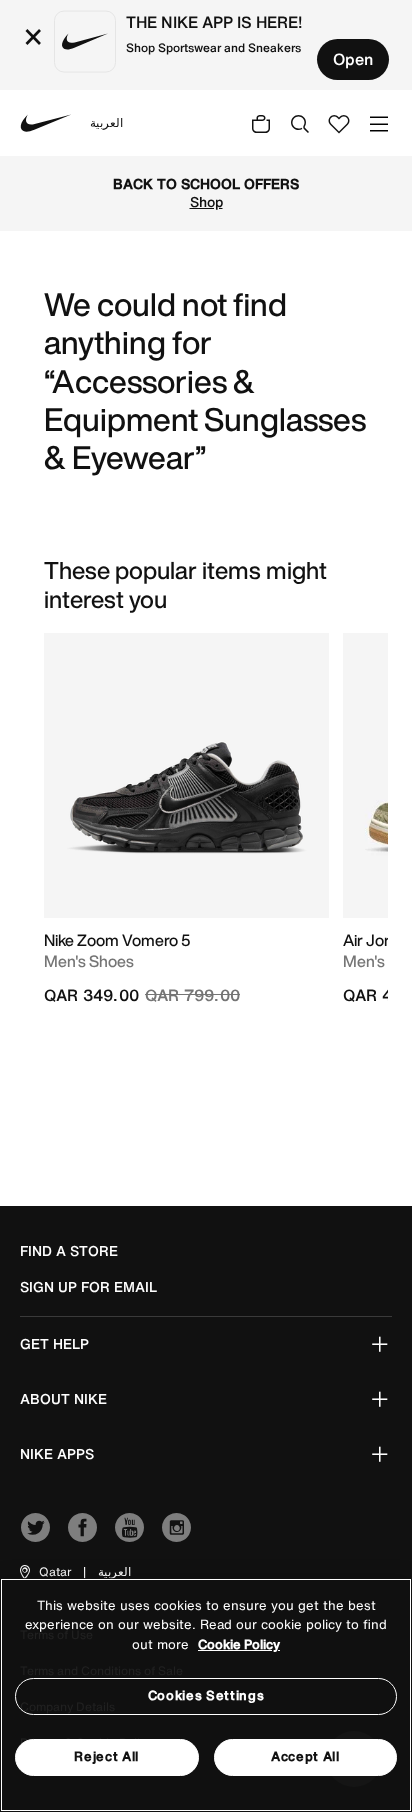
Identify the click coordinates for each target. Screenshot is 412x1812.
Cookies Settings (206, 1695)
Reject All (106, 1756)
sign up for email (88, 1287)
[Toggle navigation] (379, 122)
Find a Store (69, 1251)
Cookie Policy (239, 1644)
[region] (206, 1695)
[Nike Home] (46, 123)
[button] (44, 1572)
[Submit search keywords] (300, 123)
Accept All (305, 1756)
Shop (206, 202)
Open (353, 59)
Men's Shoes (89, 961)
